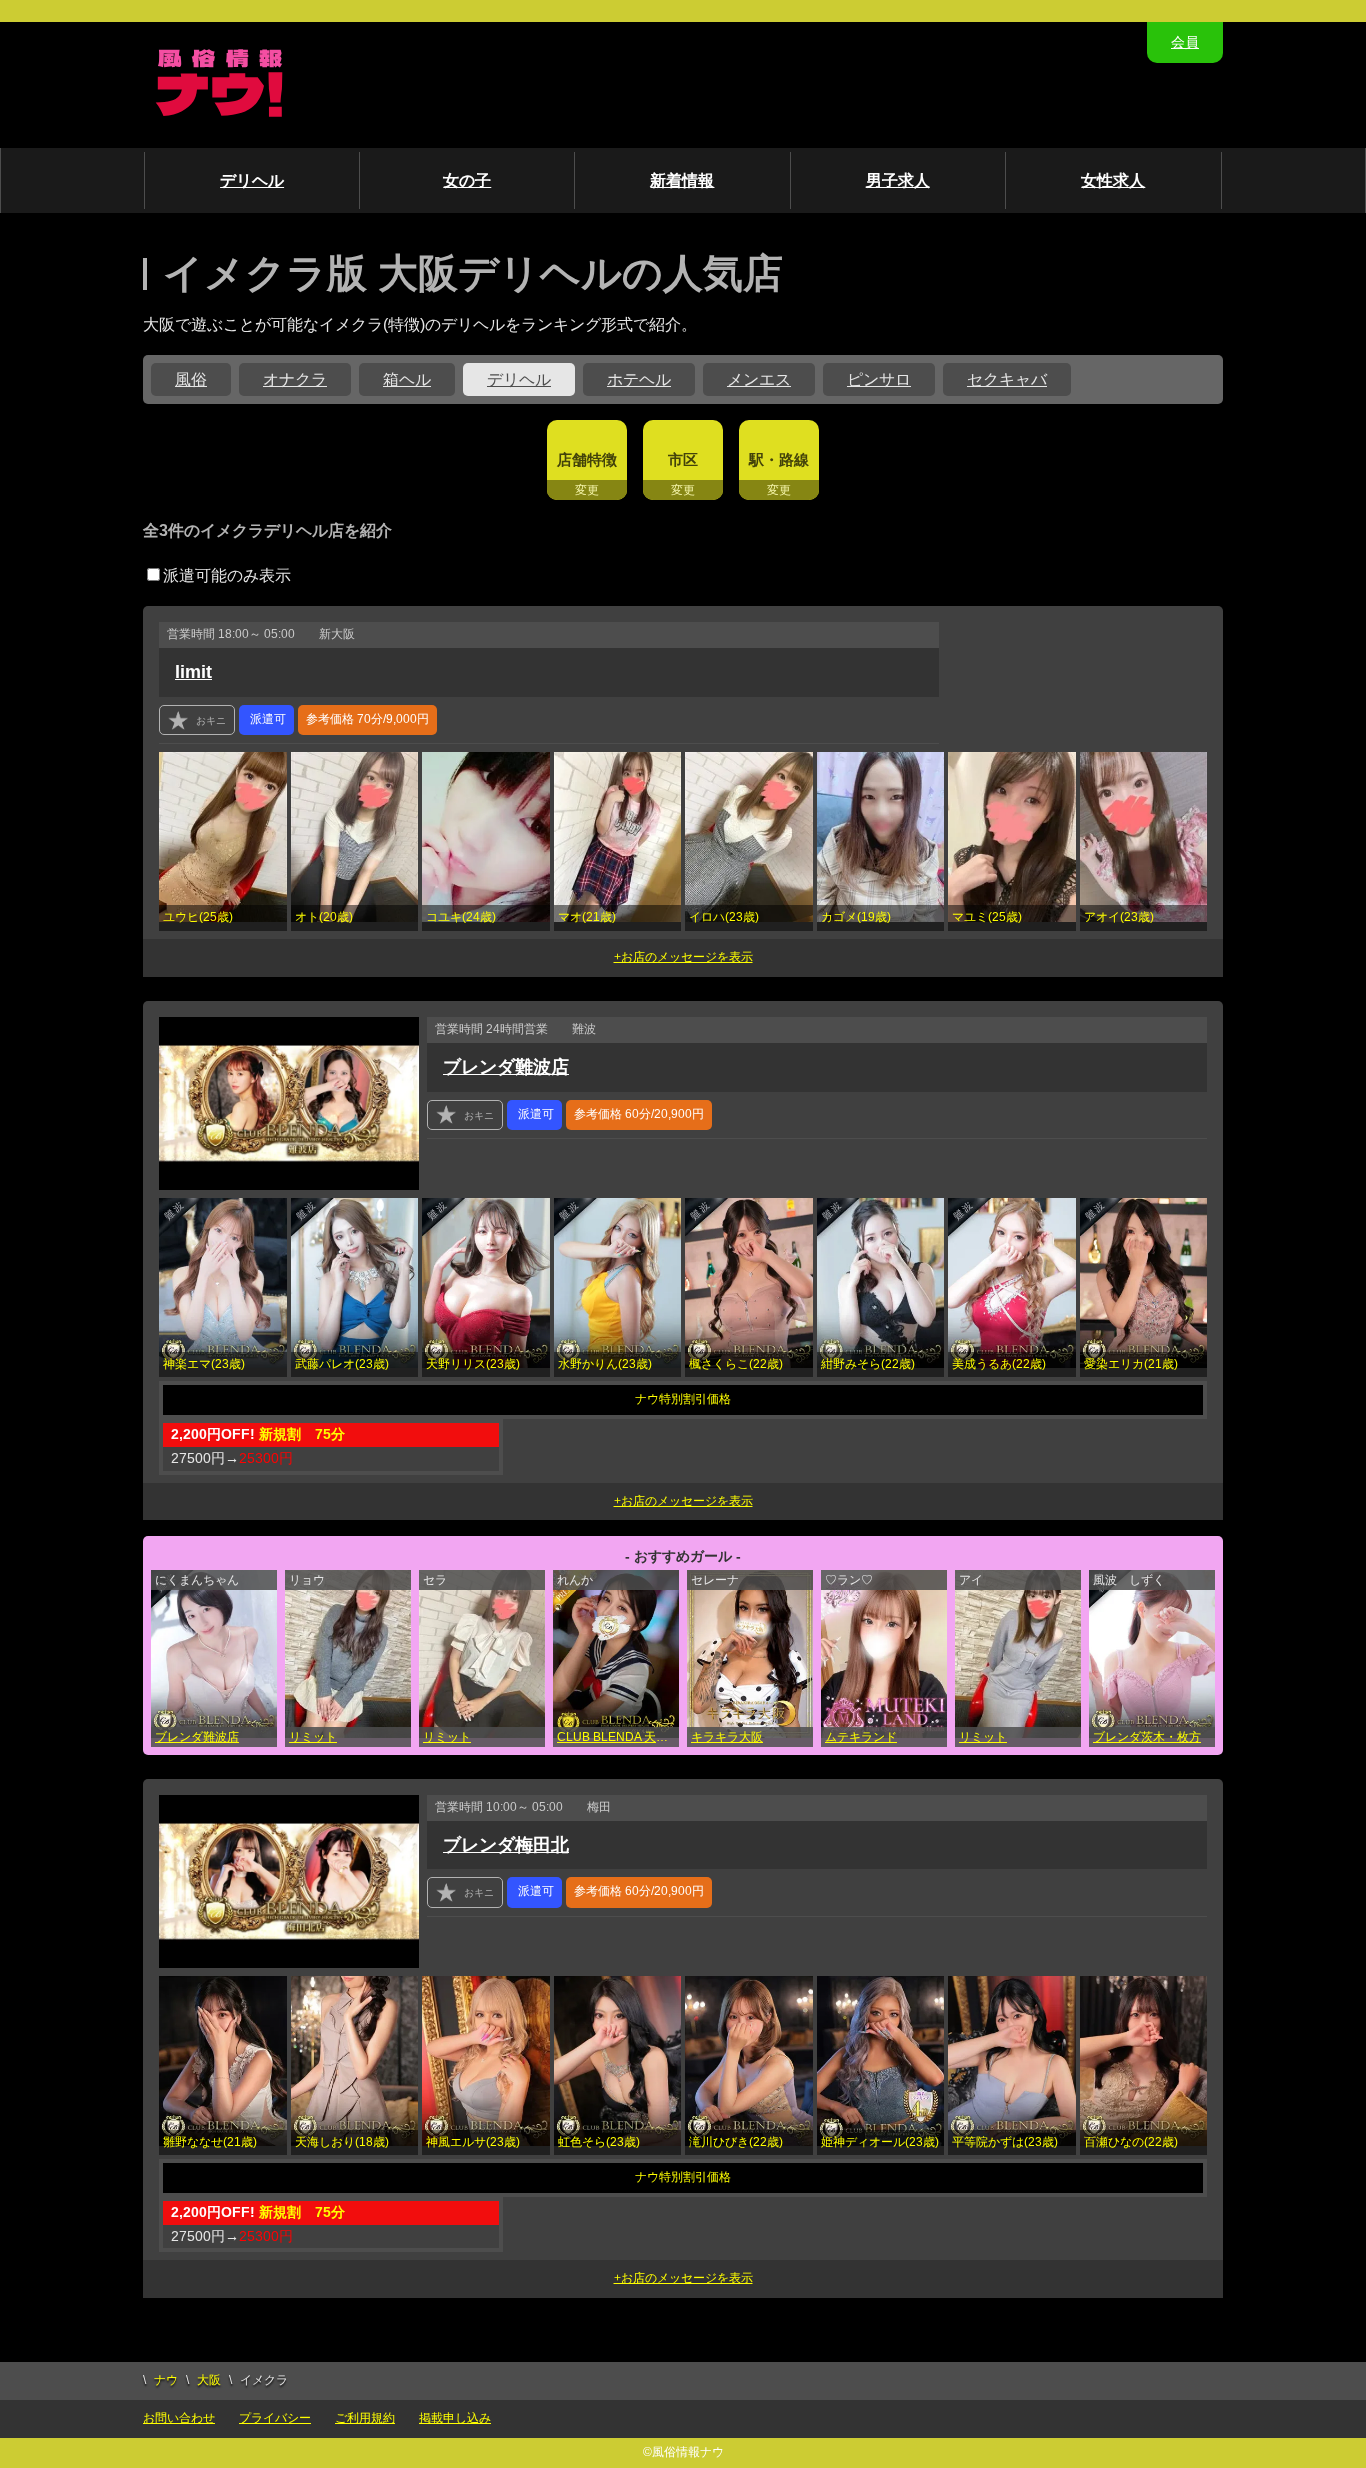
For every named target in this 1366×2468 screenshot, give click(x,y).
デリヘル (252, 180)
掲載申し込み (455, 2418)
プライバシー (275, 2418)
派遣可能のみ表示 (227, 575)
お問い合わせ (179, 2418)
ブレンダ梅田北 (506, 1845)
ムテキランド (861, 1737)
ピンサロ (879, 379)
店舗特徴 (587, 459)
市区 (683, 459)
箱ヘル (407, 379)
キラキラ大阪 (727, 1737)
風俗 (191, 379)
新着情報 (682, 180)
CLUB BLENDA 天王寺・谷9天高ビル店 (618, 1737)
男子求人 (898, 180)
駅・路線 (779, 459)
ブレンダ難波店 (506, 1067)
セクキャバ (1007, 379)
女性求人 (1113, 180)
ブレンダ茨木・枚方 (1147, 1737)
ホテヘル (639, 379)
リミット (313, 1737)
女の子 (467, 180)
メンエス (759, 379)
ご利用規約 (365, 2418)
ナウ (166, 2380)
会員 (1185, 42)
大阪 (209, 2380)
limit (193, 672)
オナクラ (295, 379)
